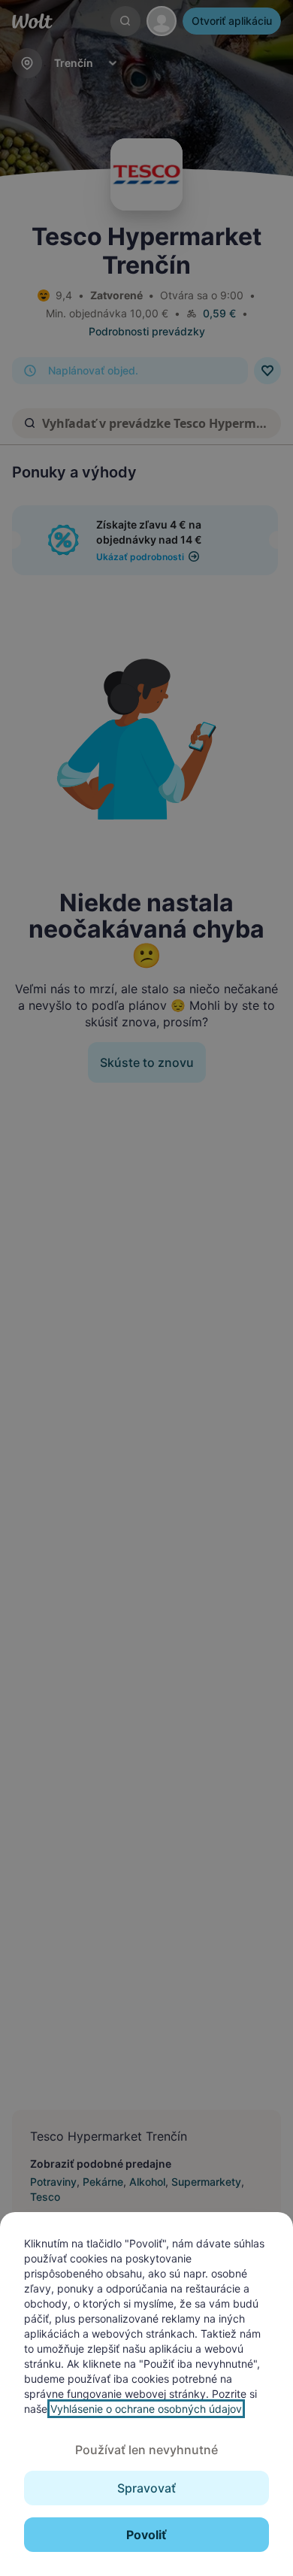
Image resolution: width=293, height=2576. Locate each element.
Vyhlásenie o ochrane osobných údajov (146, 2409)
